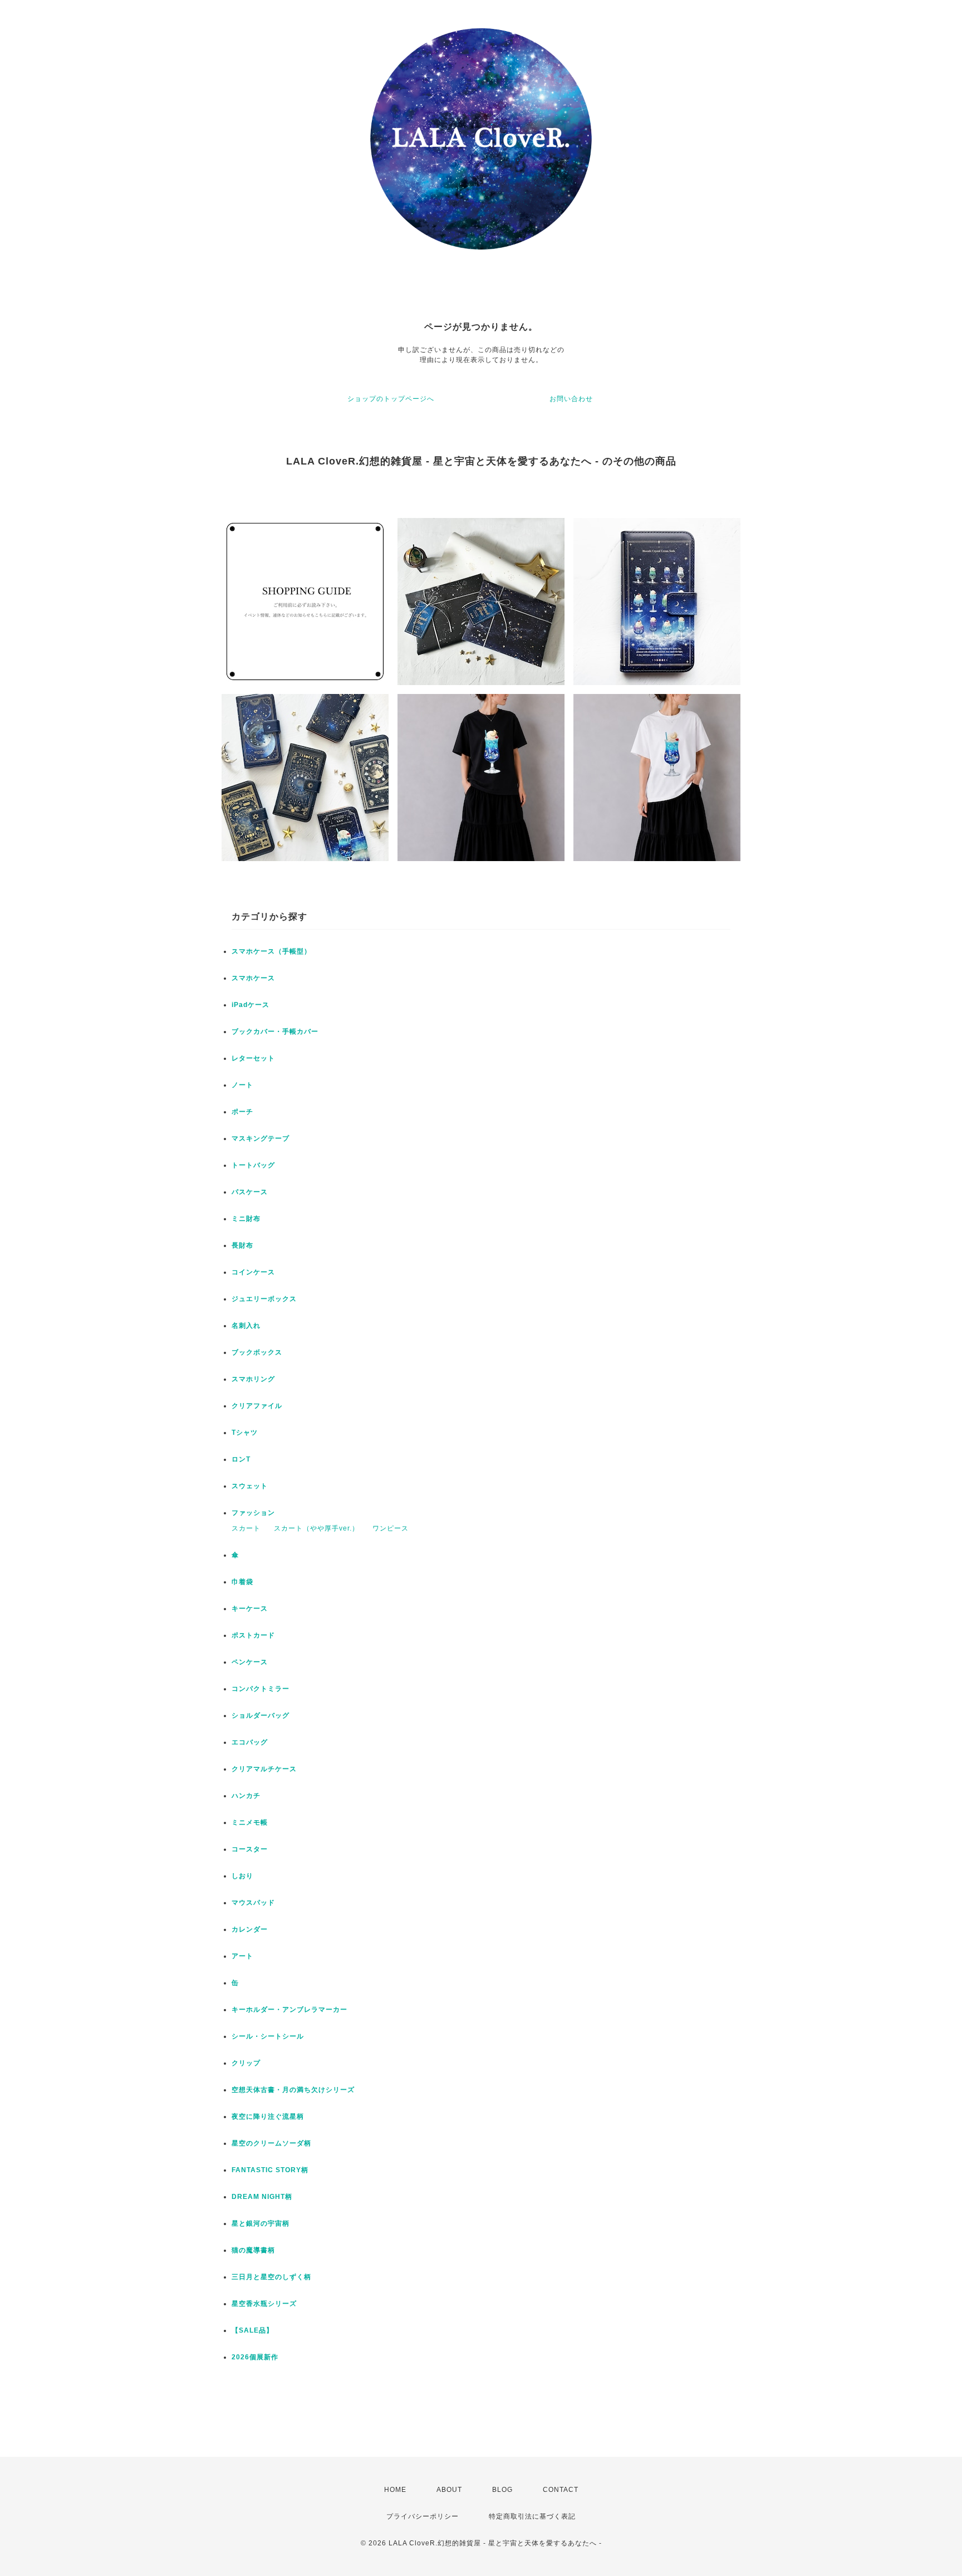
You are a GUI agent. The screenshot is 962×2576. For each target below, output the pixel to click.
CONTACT (561, 2490)
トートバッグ (253, 1165)
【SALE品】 (252, 2330)
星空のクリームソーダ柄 (271, 2143)
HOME (395, 2490)
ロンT (241, 1459)
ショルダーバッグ (261, 1715)
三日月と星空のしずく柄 (271, 2277)
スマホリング (253, 1379)
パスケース (250, 1192)
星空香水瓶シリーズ (264, 2304)
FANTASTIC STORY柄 (270, 2170)
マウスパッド (253, 1903)
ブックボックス (257, 1352)
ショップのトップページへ (391, 399)
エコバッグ (250, 1742)
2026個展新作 (255, 2357)
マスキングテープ (261, 1138)
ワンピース (391, 1528)
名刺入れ (246, 1326)
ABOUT (449, 2490)
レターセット (253, 1058)
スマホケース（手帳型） (271, 951)
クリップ (246, 2063)
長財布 (242, 1245)
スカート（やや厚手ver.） (316, 1528)
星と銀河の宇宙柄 (261, 2223)
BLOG (502, 2490)
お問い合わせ (571, 399)
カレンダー (250, 1929)
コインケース (253, 1272)
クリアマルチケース (264, 1769)
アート (242, 1956)
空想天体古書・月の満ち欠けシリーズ (293, 2090)
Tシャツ (245, 1433)
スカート (246, 1528)
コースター (250, 1849)
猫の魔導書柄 (253, 2250)
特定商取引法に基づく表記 (532, 2516)
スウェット (250, 1486)
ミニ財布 (246, 1219)
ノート (242, 1085)
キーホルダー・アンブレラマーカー (289, 2010)
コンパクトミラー (261, 1689)
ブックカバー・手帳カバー (275, 1032)
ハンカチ (246, 1796)
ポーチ (242, 1112)
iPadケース (251, 1005)
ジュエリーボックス (264, 1299)
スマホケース (253, 978)
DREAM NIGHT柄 (262, 2197)
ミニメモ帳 (250, 1822)
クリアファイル (257, 1406)
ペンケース (250, 1662)
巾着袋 (242, 1582)
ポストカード (253, 1635)
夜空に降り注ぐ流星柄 (268, 2116)
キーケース (250, 1609)
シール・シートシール (268, 2036)
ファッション (253, 1513)
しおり (242, 1876)
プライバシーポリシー (423, 2516)
